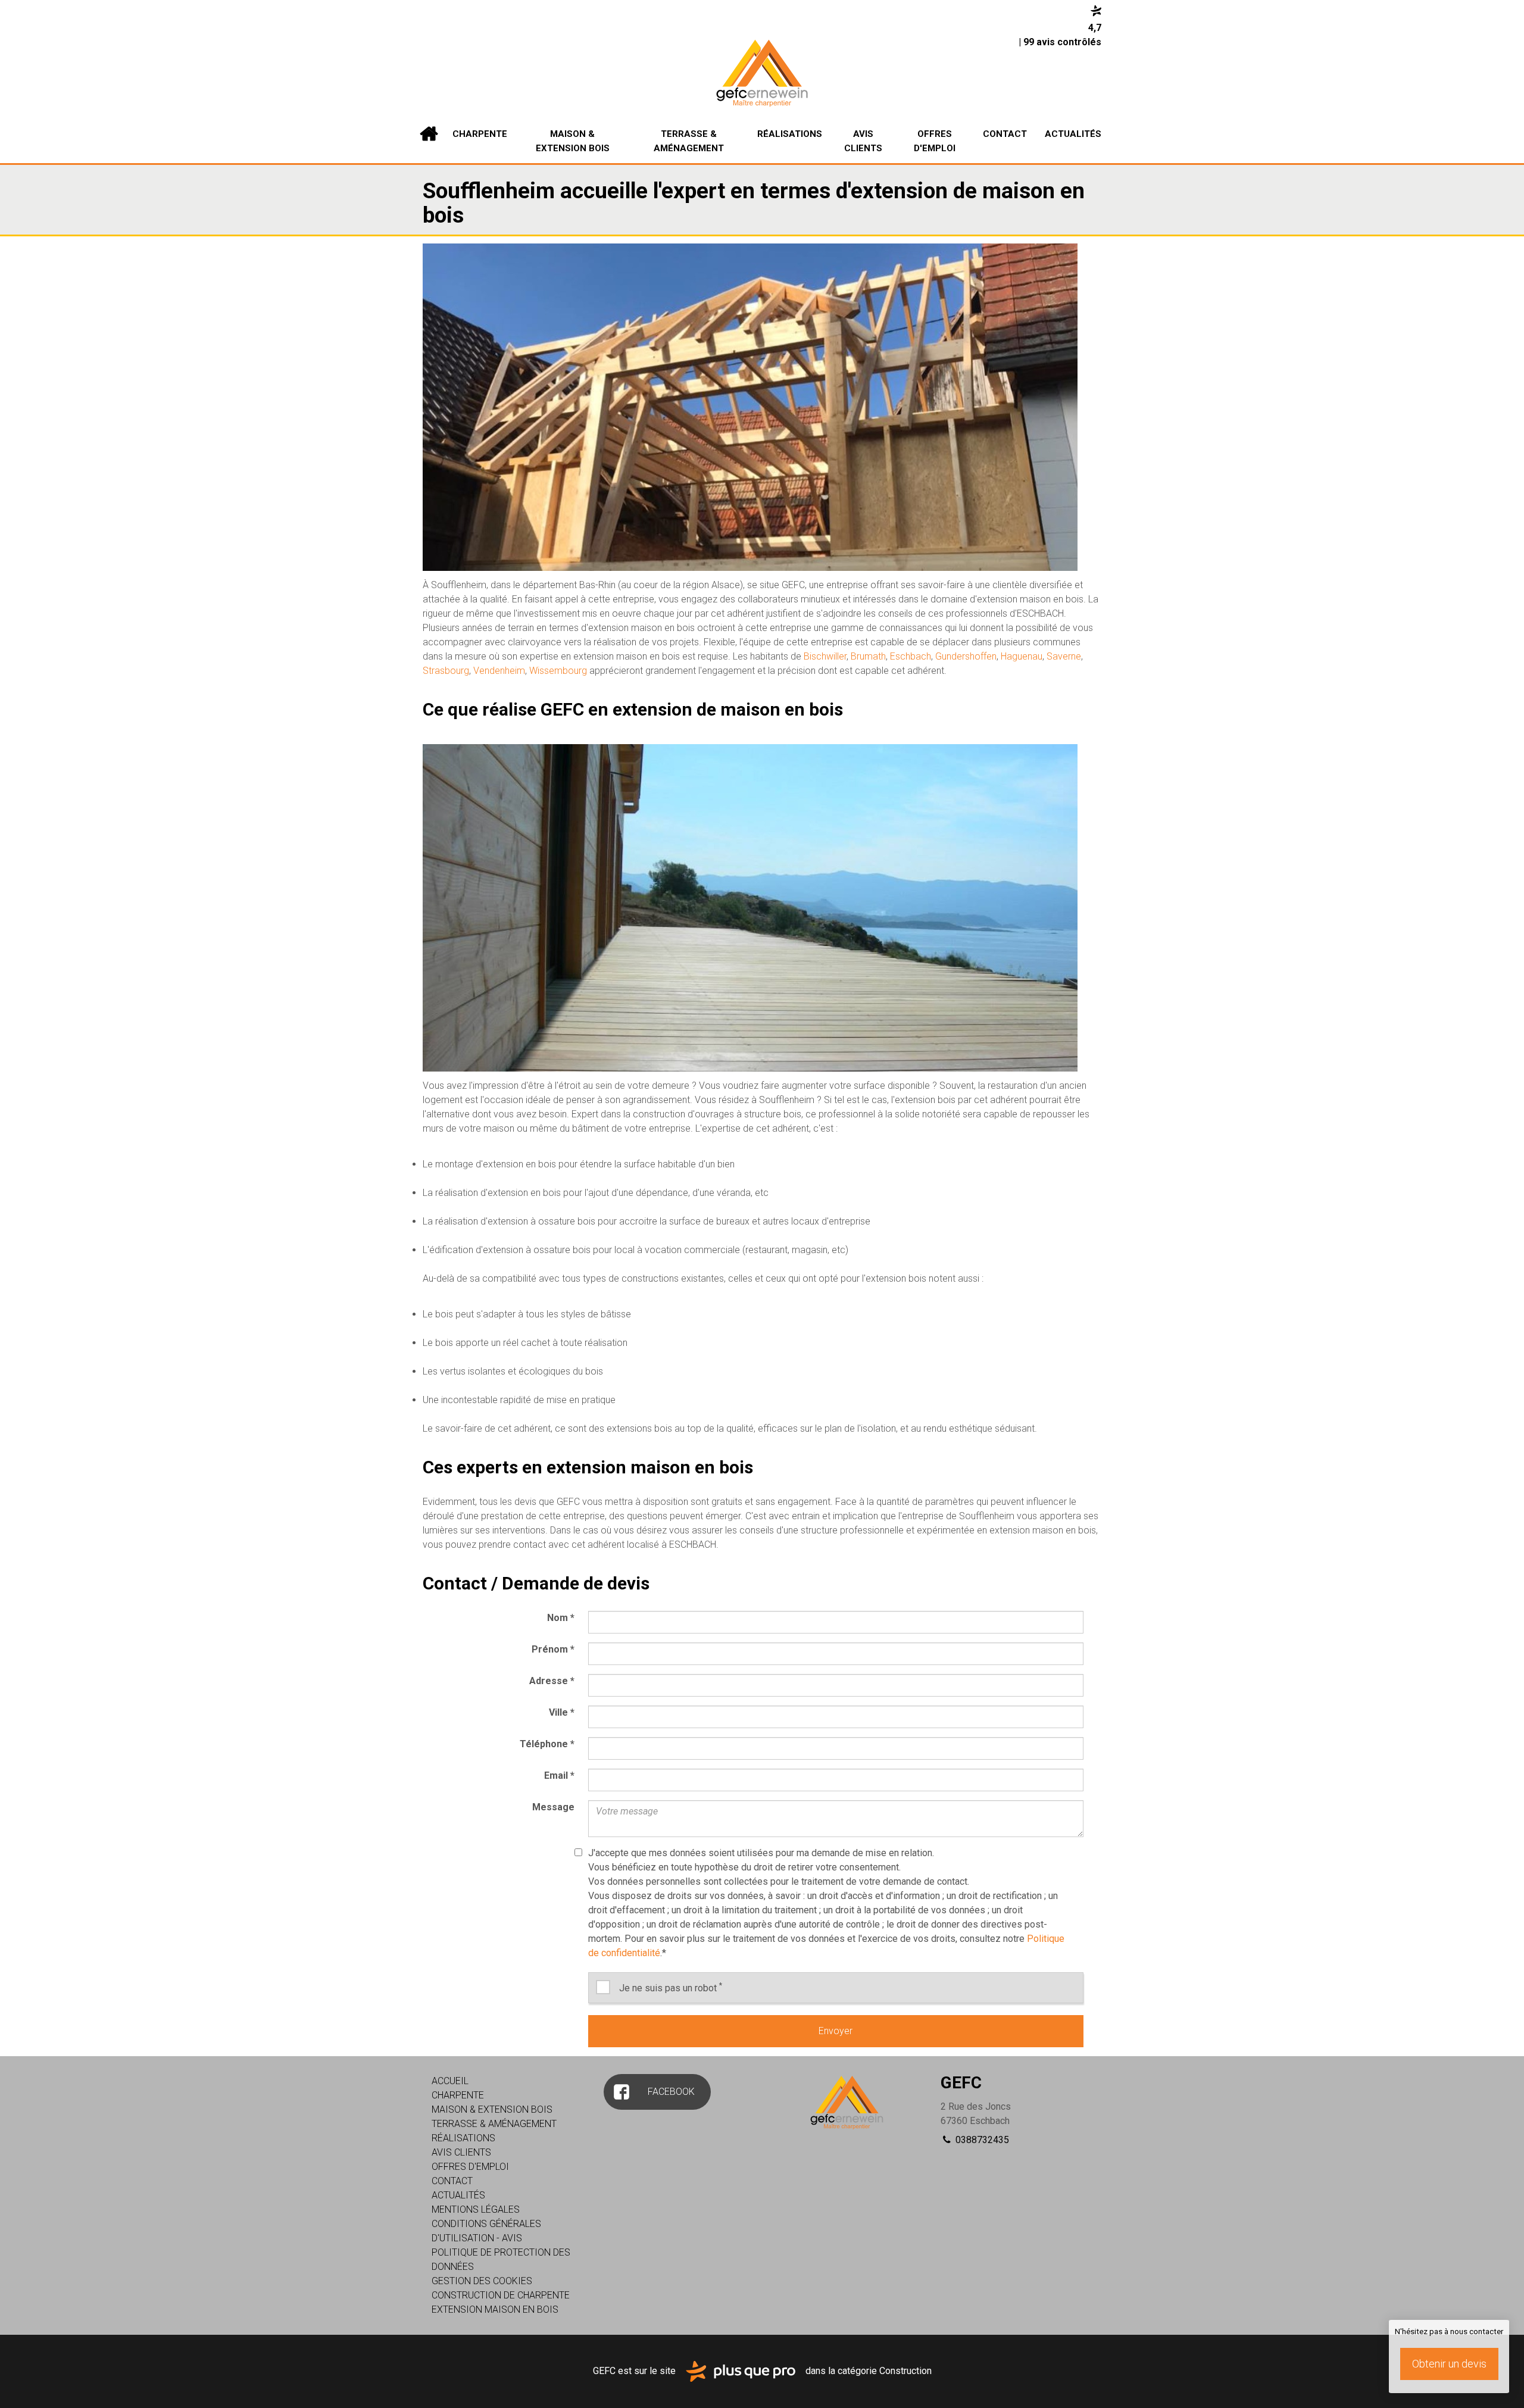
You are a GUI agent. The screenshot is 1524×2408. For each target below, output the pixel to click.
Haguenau (1022, 656)
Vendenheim (499, 671)
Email (559, 1775)
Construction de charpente (501, 2295)
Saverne (1064, 656)
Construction (905, 2371)
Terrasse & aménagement (689, 141)
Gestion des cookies (482, 2281)
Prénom (553, 1649)
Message (553, 1807)
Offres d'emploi (935, 141)
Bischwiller (825, 656)
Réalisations (790, 134)
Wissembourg (558, 671)
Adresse (552, 1681)
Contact (1005, 134)
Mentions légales (476, 2209)
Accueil (429, 134)
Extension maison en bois (495, 2309)
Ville (562, 1712)
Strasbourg (446, 671)
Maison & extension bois (573, 141)
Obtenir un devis (1449, 2364)
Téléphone (547, 1744)
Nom (561, 1618)
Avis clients (863, 141)
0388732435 (981, 2140)
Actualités (1073, 134)
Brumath (868, 656)
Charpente (480, 134)
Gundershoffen (966, 656)
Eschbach (911, 656)
